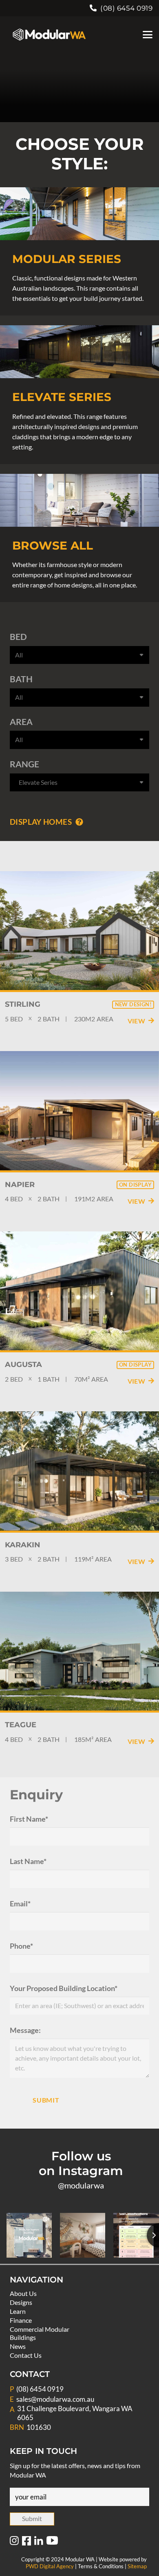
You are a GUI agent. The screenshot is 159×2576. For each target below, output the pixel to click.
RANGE (24, 764)
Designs (21, 2302)
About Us (23, 2293)
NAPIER (20, 1185)
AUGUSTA (23, 1365)
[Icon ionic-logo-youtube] (52, 2541)
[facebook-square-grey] (26, 2541)
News (18, 2346)
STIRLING (23, 1004)
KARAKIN (23, 1545)
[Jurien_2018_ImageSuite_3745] (79, 500)
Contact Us (26, 2355)
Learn (18, 2311)
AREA (21, 722)
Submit (46, 2100)
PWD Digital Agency (50, 2566)
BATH (21, 679)
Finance (21, 2320)
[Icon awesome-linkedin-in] (39, 2541)
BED (18, 636)
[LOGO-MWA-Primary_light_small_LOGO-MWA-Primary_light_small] (49, 35)
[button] (148, 35)
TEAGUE (21, 1725)
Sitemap (137, 2566)
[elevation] (79, 352)
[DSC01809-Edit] (79, 214)
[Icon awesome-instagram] (14, 2541)
